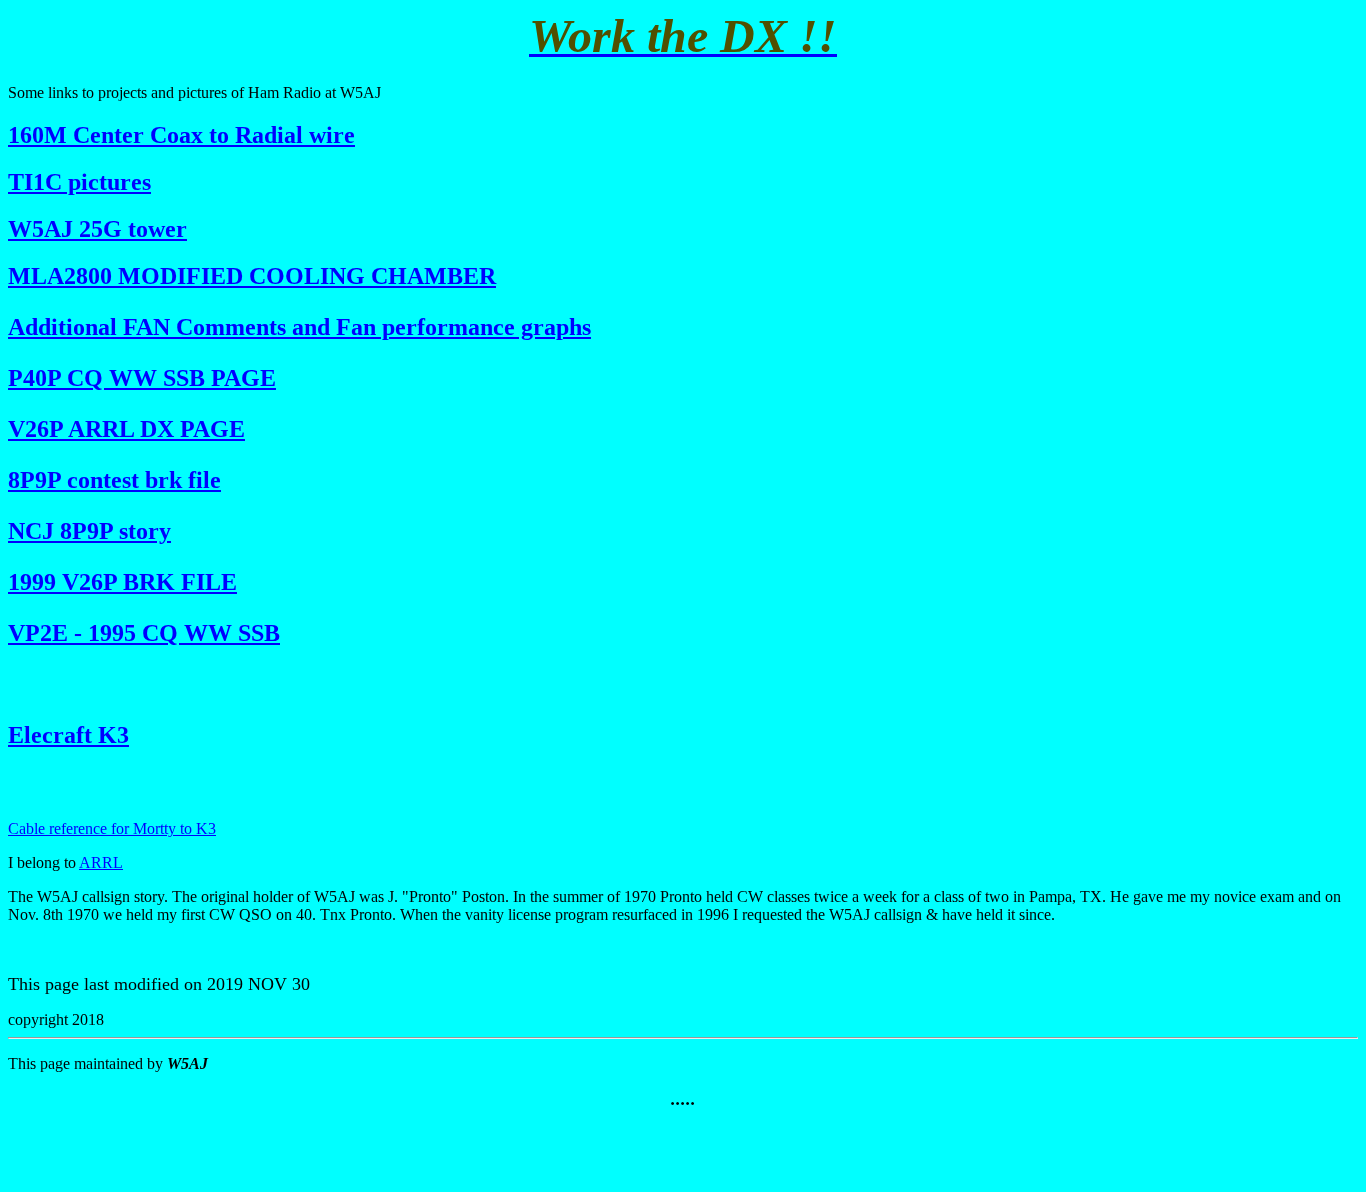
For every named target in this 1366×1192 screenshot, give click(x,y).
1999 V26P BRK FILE (122, 582)
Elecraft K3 (68, 735)
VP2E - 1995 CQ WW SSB (144, 633)
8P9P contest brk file (114, 480)
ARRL (101, 862)
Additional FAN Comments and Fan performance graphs (299, 327)
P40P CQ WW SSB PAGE (142, 378)
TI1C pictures (79, 182)
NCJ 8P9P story (89, 531)
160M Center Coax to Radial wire (181, 135)
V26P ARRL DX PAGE (126, 429)
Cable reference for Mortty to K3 (112, 828)
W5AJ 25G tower (97, 229)
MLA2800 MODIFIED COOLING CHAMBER (252, 276)
